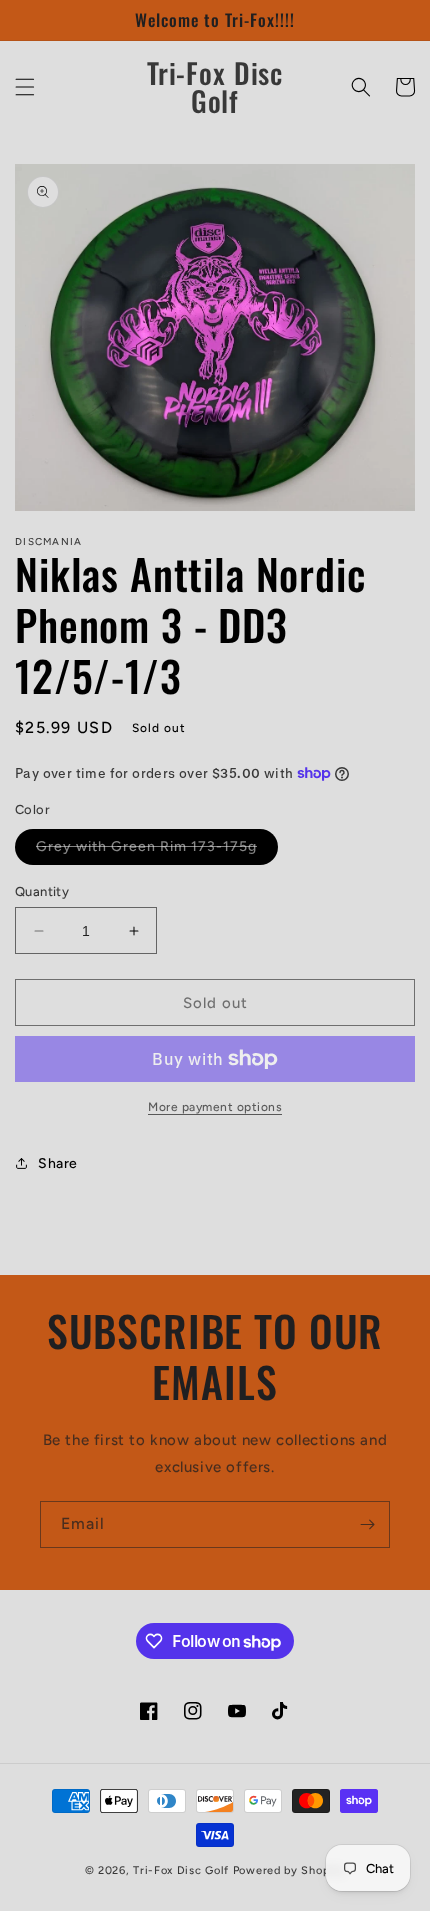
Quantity (42, 891)
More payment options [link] (215, 1107)
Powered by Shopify (289, 1870)
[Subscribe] (367, 1524)
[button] (25, 87)
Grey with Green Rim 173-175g (157, 851)
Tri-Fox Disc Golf (183, 1870)
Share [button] (58, 1163)
